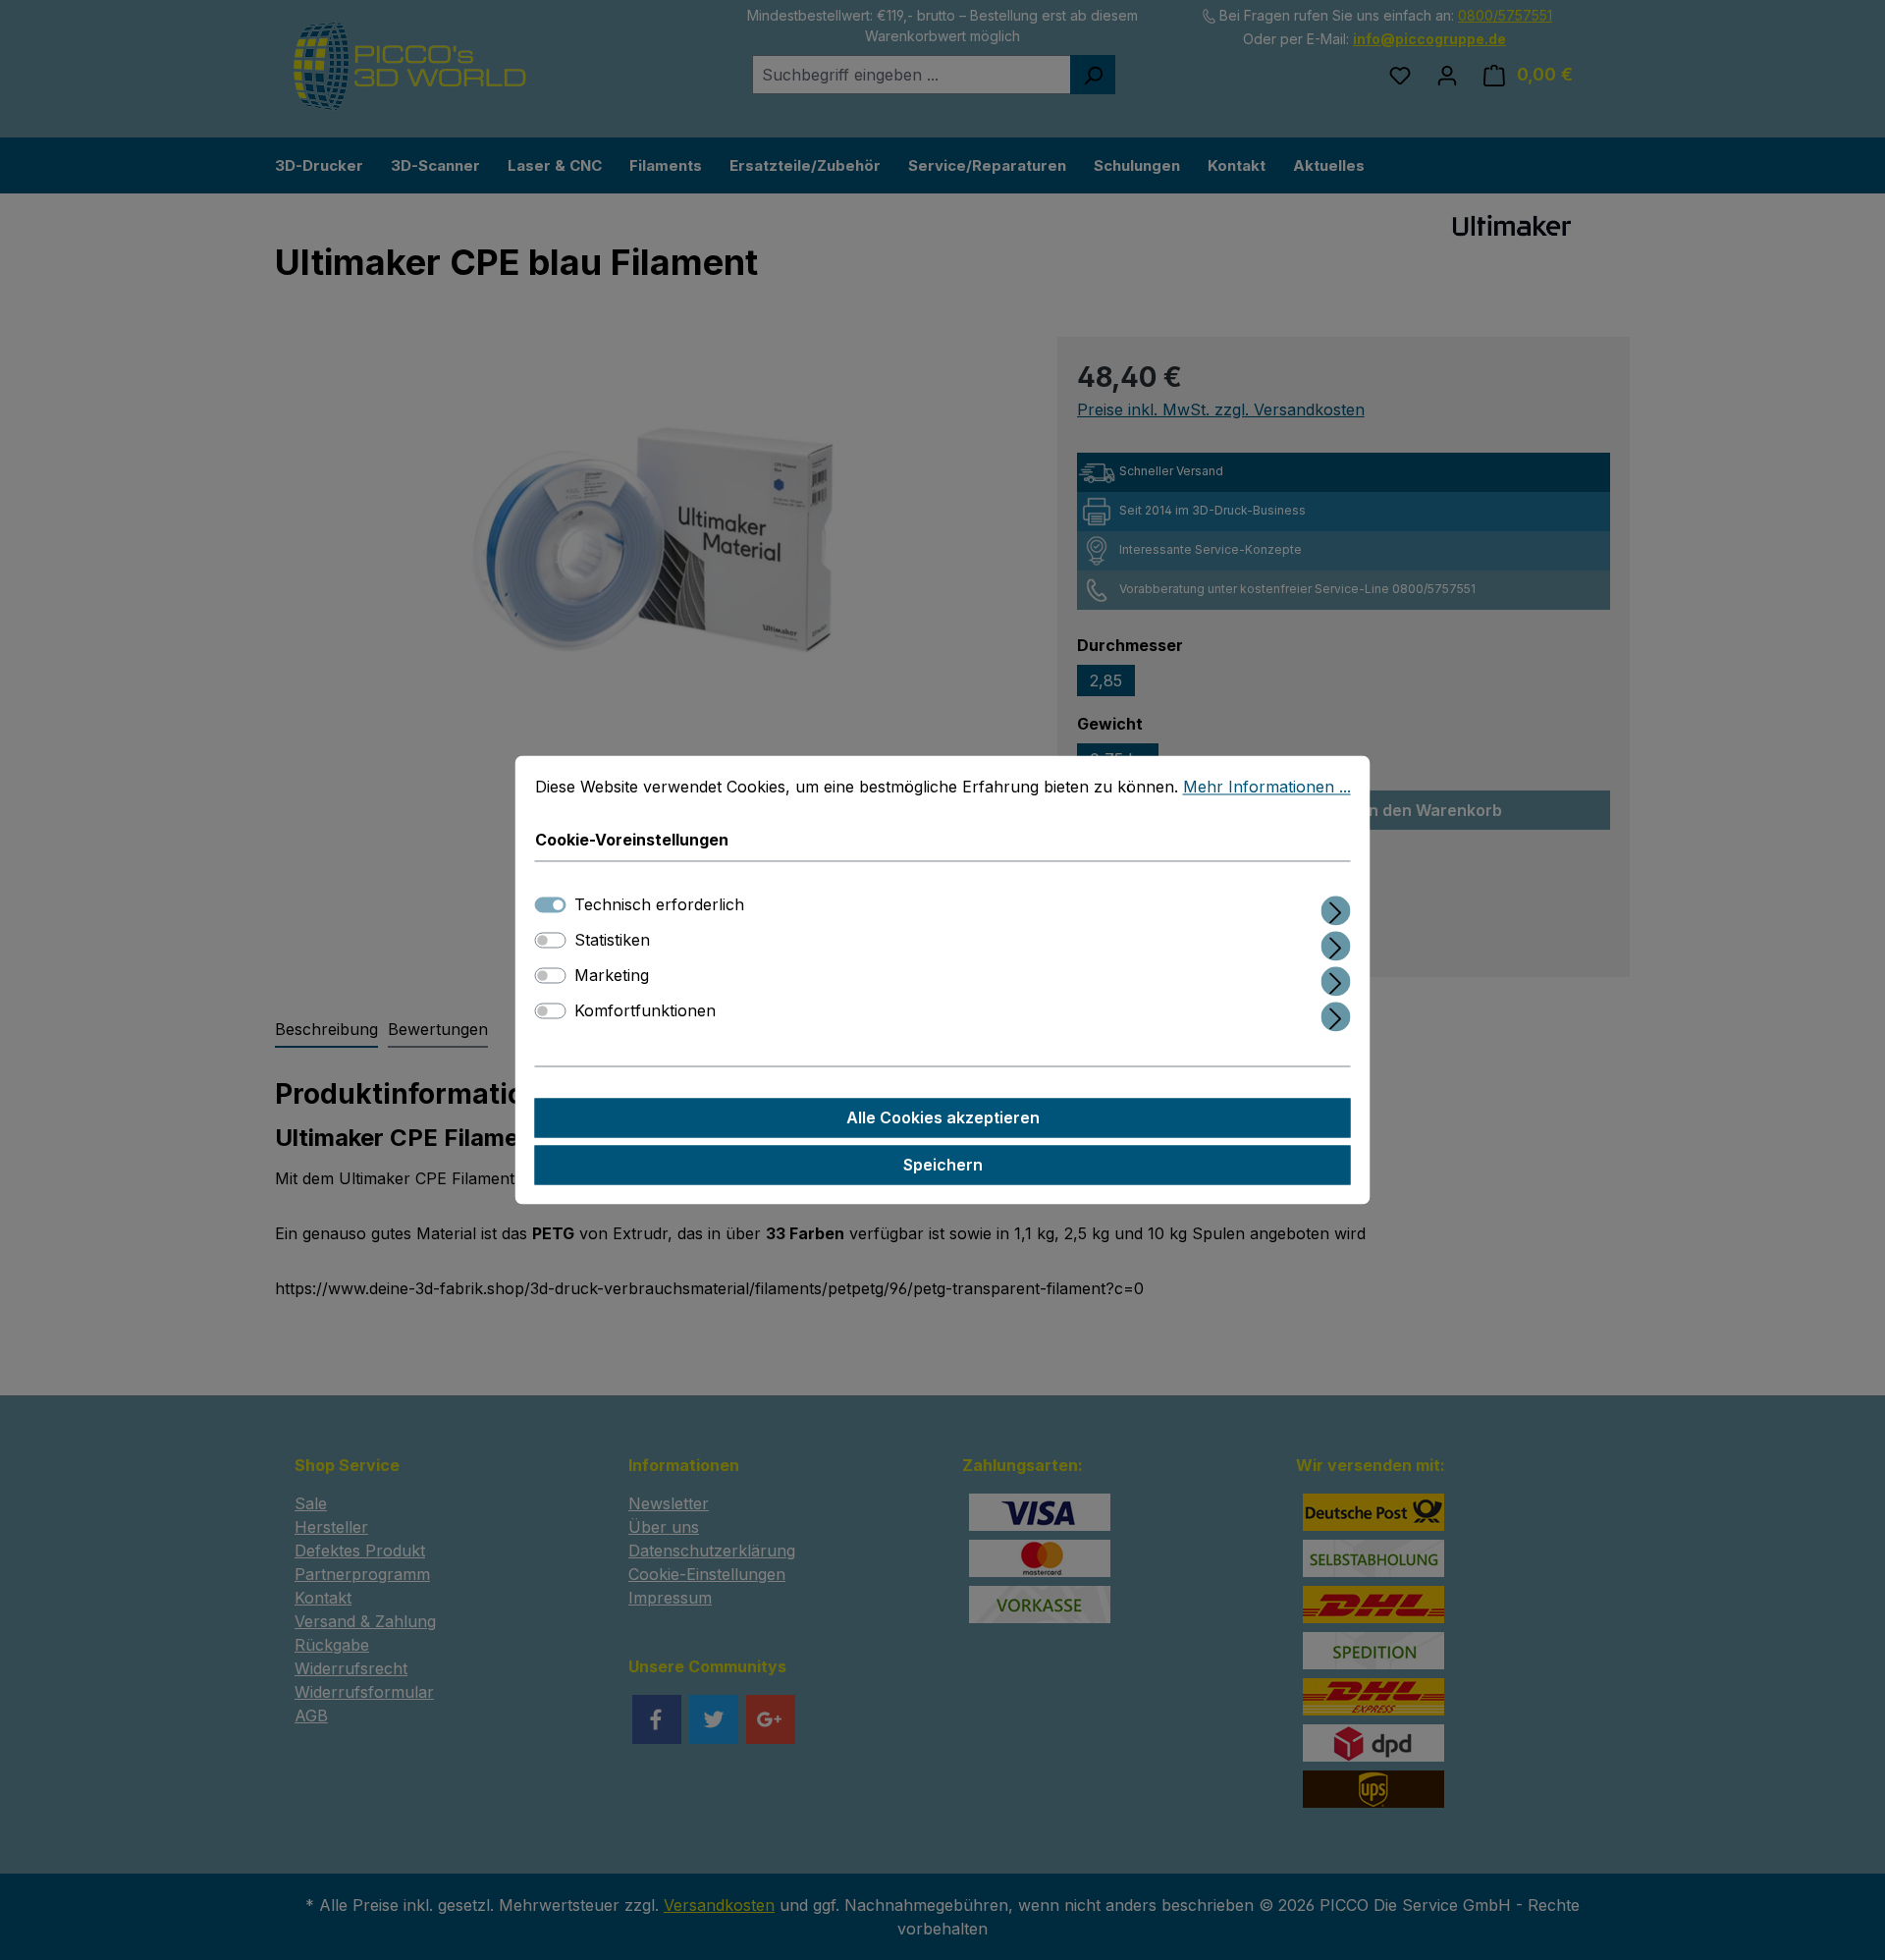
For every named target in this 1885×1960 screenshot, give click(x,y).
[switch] (551, 941)
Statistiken (612, 941)
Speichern (943, 1166)
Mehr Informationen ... (1267, 787)
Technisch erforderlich (659, 905)
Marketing (612, 976)
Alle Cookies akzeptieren (943, 1118)
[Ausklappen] (1336, 908)
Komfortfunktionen (645, 1011)
